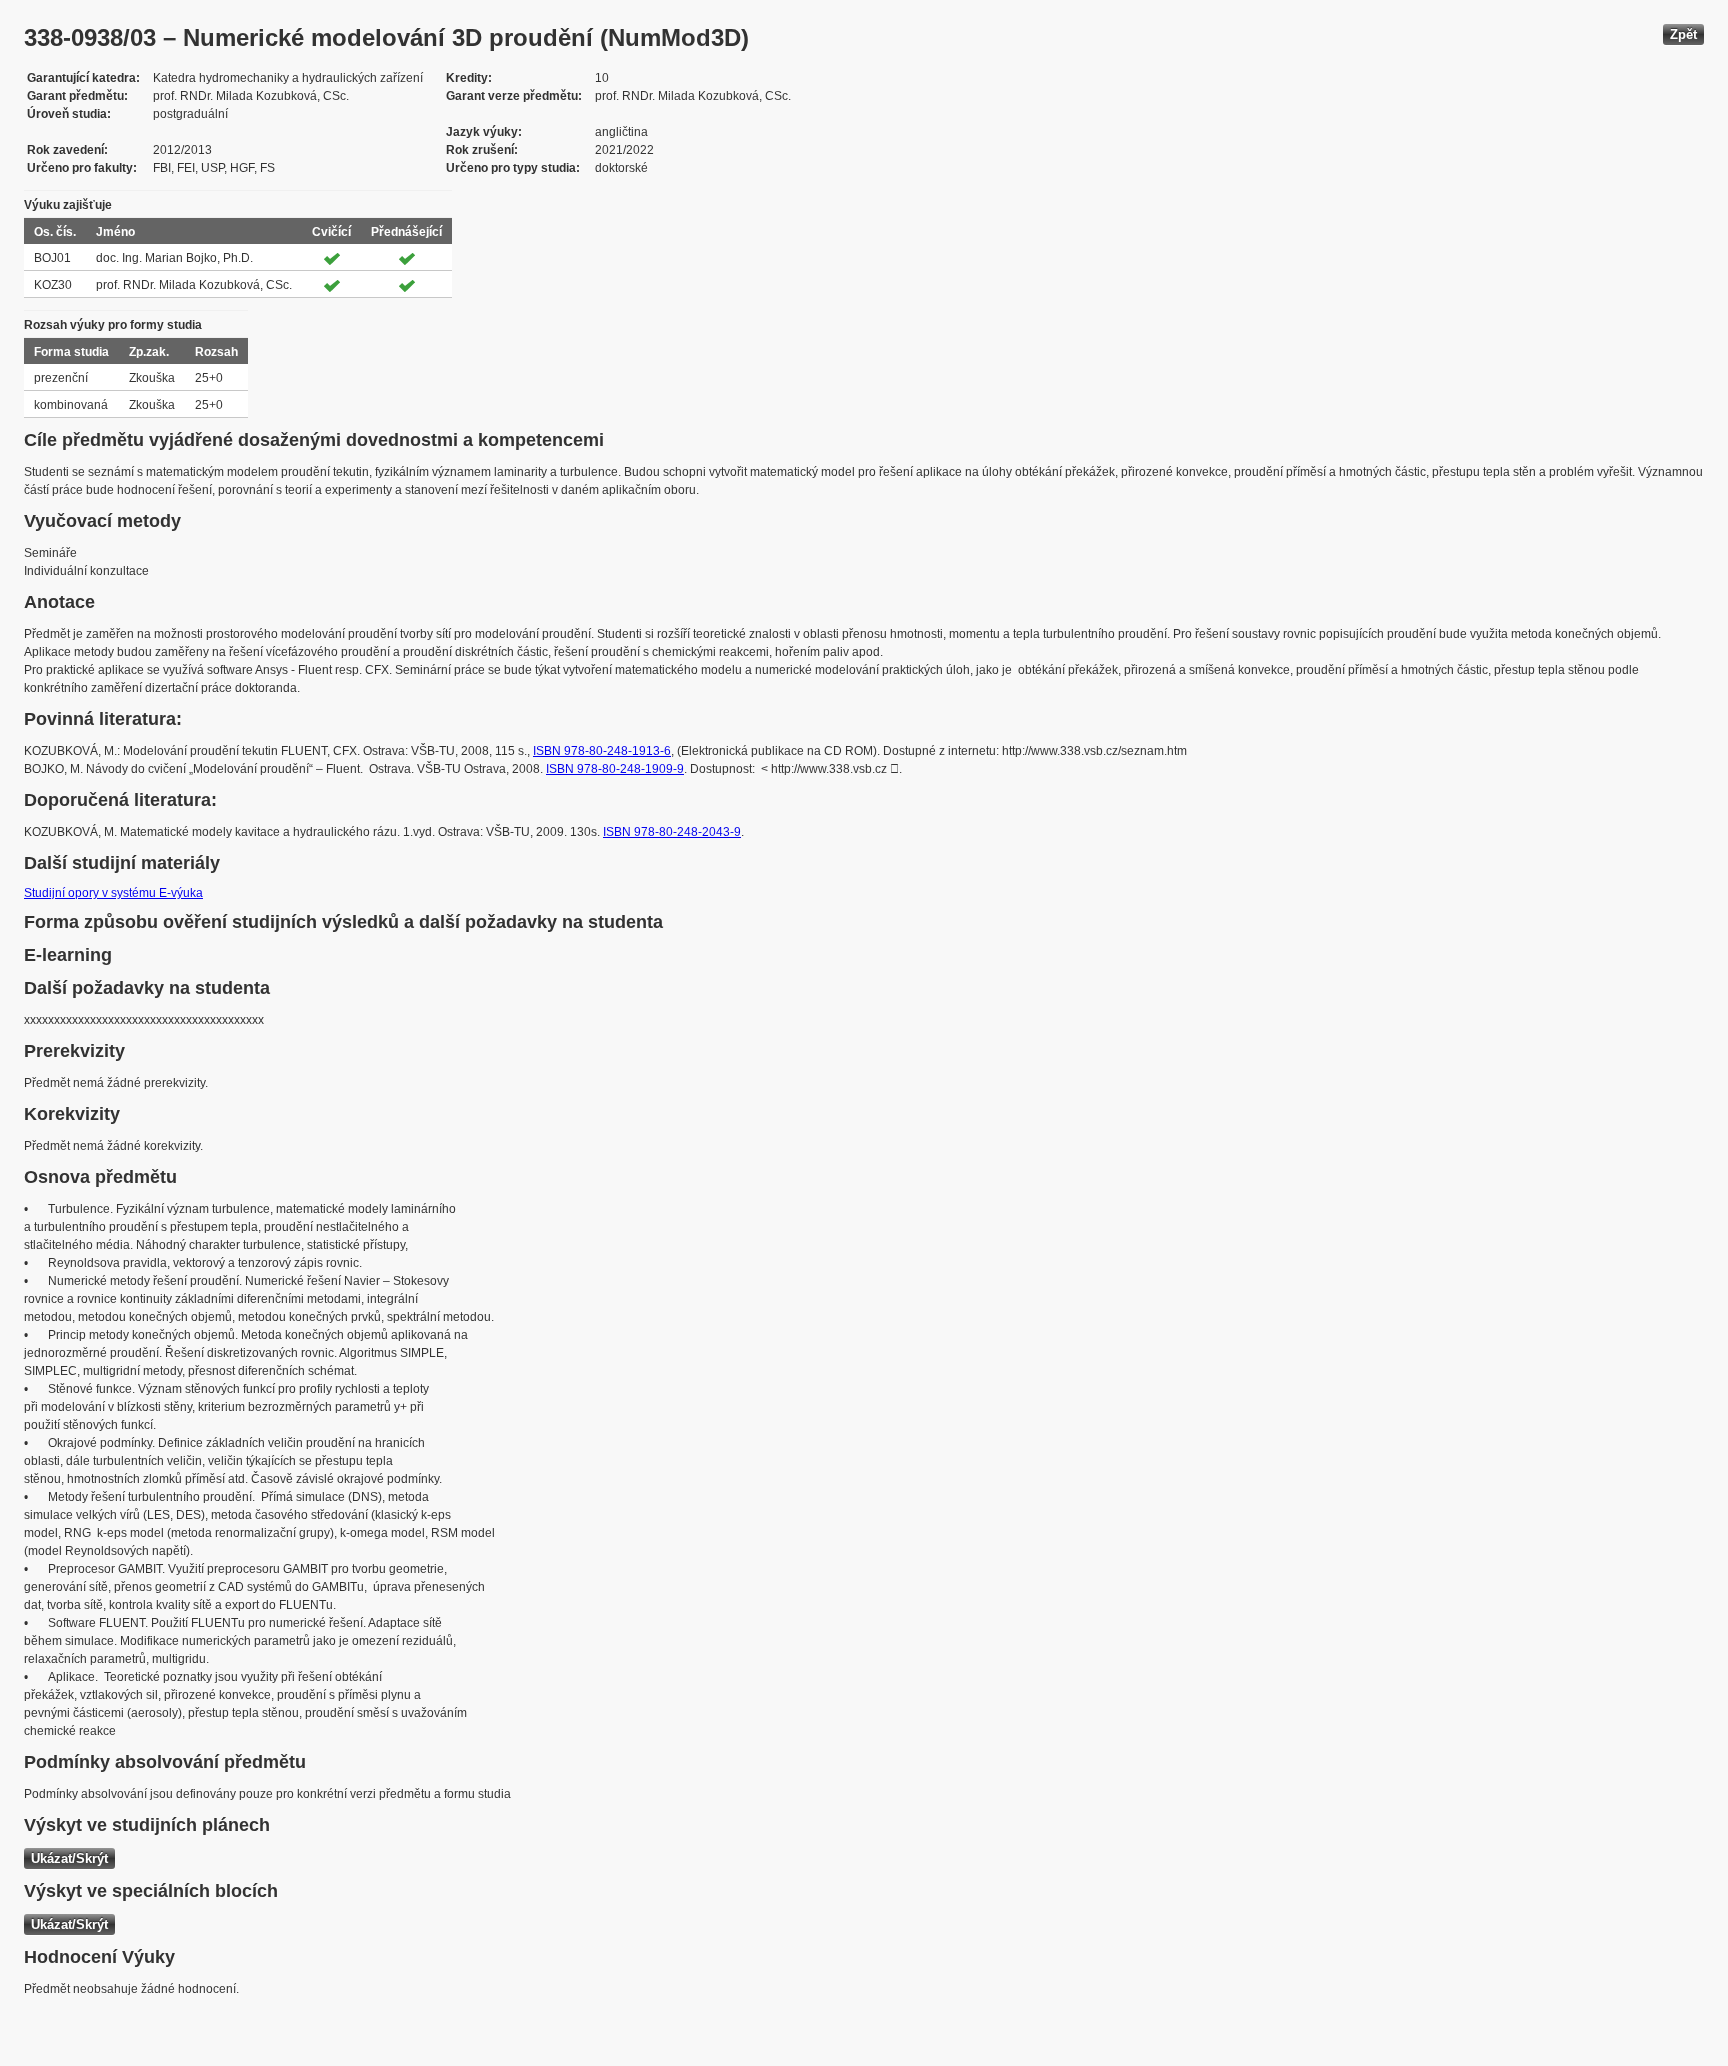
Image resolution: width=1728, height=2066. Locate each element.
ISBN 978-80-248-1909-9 (615, 769)
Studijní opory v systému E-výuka (113, 893)
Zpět (1683, 34)
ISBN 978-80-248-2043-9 (672, 832)
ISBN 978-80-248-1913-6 (602, 751)
